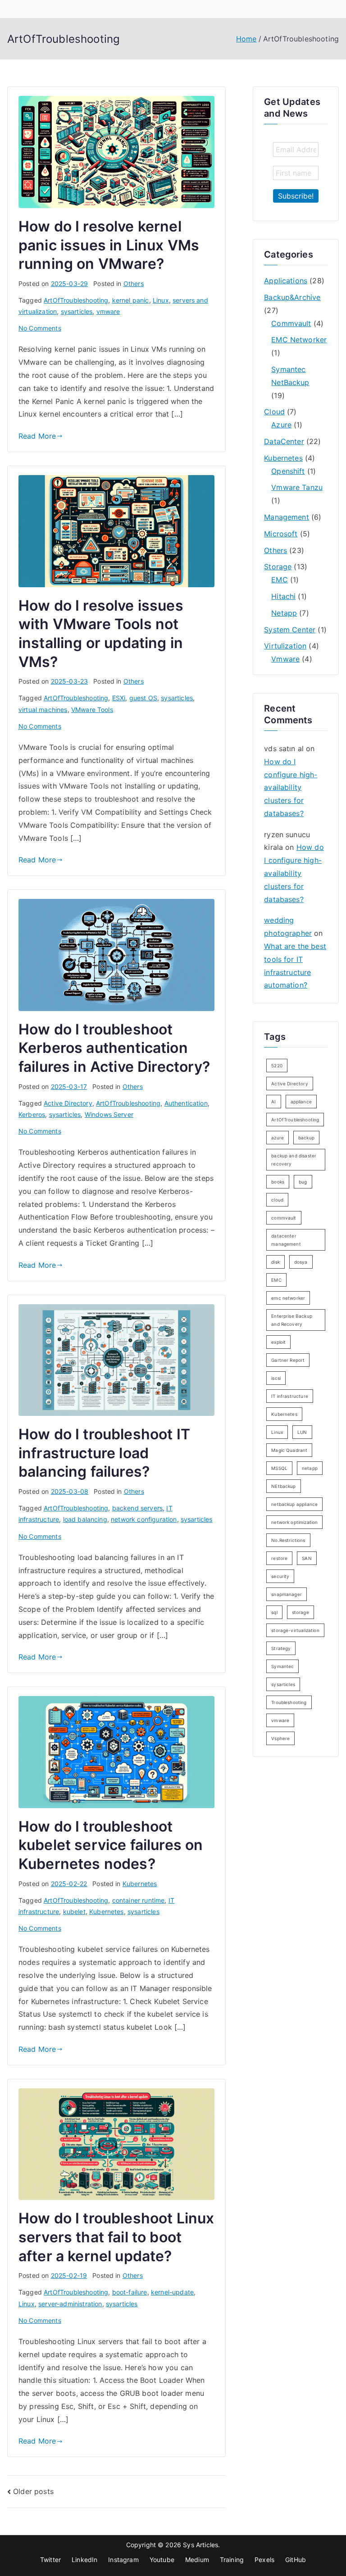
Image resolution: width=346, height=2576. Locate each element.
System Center (290, 630)
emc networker (288, 1298)
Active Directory (68, 1103)
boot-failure (130, 2292)
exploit (278, 1342)
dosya (301, 1262)
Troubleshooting (289, 1702)
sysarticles (77, 311)
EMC (279, 580)
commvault (284, 1218)
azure (278, 1138)
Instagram (123, 2560)
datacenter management (286, 1240)
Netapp (284, 613)
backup (306, 1138)
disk (275, 1262)
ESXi (119, 698)
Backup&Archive (292, 297)
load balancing (85, 1519)
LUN (302, 1432)
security (280, 1576)
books (278, 1182)
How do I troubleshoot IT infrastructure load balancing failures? (104, 1453)
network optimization (294, 1522)
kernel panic (131, 300)
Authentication (186, 1103)
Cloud (274, 412)
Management (287, 517)
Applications (286, 281)
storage (300, 1612)
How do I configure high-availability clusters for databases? (291, 787)
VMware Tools (92, 710)
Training (232, 2560)
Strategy (281, 1648)
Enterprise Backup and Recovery (292, 1320)
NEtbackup (283, 1486)
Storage (278, 567)
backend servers (137, 1508)
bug (303, 1182)
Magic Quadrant (289, 1450)
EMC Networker (299, 340)
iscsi (276, 1378)
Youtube (162, 2560)
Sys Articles (200, 2545)
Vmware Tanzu (297, 487)
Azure (281, 425)
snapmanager (287, 1594)
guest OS (143, 698)
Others (134, 283)
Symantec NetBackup (290, 376)
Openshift (288, 471)
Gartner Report (288, 1360)
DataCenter (284, 441)
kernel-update (172, 2292)
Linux (161, 300)
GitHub (296, 2560)
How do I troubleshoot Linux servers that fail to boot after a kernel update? (116, 2237)
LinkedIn (84, 2560)
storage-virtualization (295, 1630)
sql (274, 1612)
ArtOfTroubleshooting (76, 300)
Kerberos (32, 1114)
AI (273, 1102)
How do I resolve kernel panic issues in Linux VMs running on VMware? (109, 245)
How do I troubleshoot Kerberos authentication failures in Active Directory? (114, 1048)
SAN (307, 1558)
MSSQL (279, 1468)
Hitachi (283, 596)
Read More (37, 436)
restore (279, 1558)
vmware (108, 311)
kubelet (74, 1912)
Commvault (291, 323)
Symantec (282, 1666)
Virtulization (285, 646)
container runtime (139, 1900)
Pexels (264, 2560)
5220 (277, 1066)
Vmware (285, 659)
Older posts (33, 2491)
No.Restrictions (288, 1540)
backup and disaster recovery (294, 1160)
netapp (310, 1468)
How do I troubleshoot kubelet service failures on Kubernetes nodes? (111, 1845)
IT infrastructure (290, 1396)
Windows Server (109, 1114)
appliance (301, 1102)
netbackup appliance (294, 1504)
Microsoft (281, 534)
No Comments (40, 328)
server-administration (70, 2304)
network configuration (144, 1519)
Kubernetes (140, 1884)
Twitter (50, 2560)
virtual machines (43, 710)
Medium (197, 2560)
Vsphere (280, 1738)
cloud (277, 1200)
